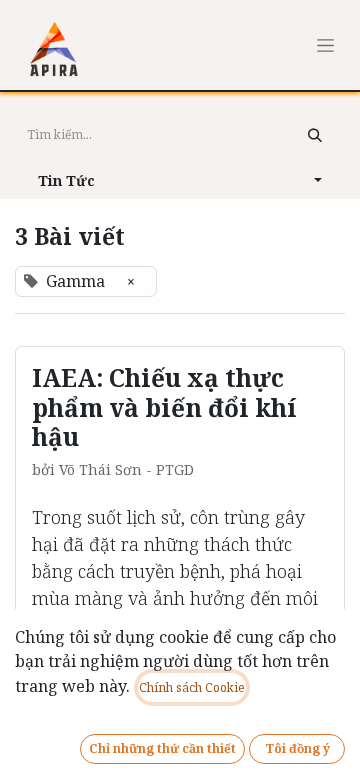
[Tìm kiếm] (315, 134)
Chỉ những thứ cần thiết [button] (162, 748)
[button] (180, 179)
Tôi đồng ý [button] (297, 748)
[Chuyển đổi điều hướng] (325, 45)
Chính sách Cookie (192, 687)
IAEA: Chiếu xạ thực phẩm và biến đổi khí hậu (164, 407)
